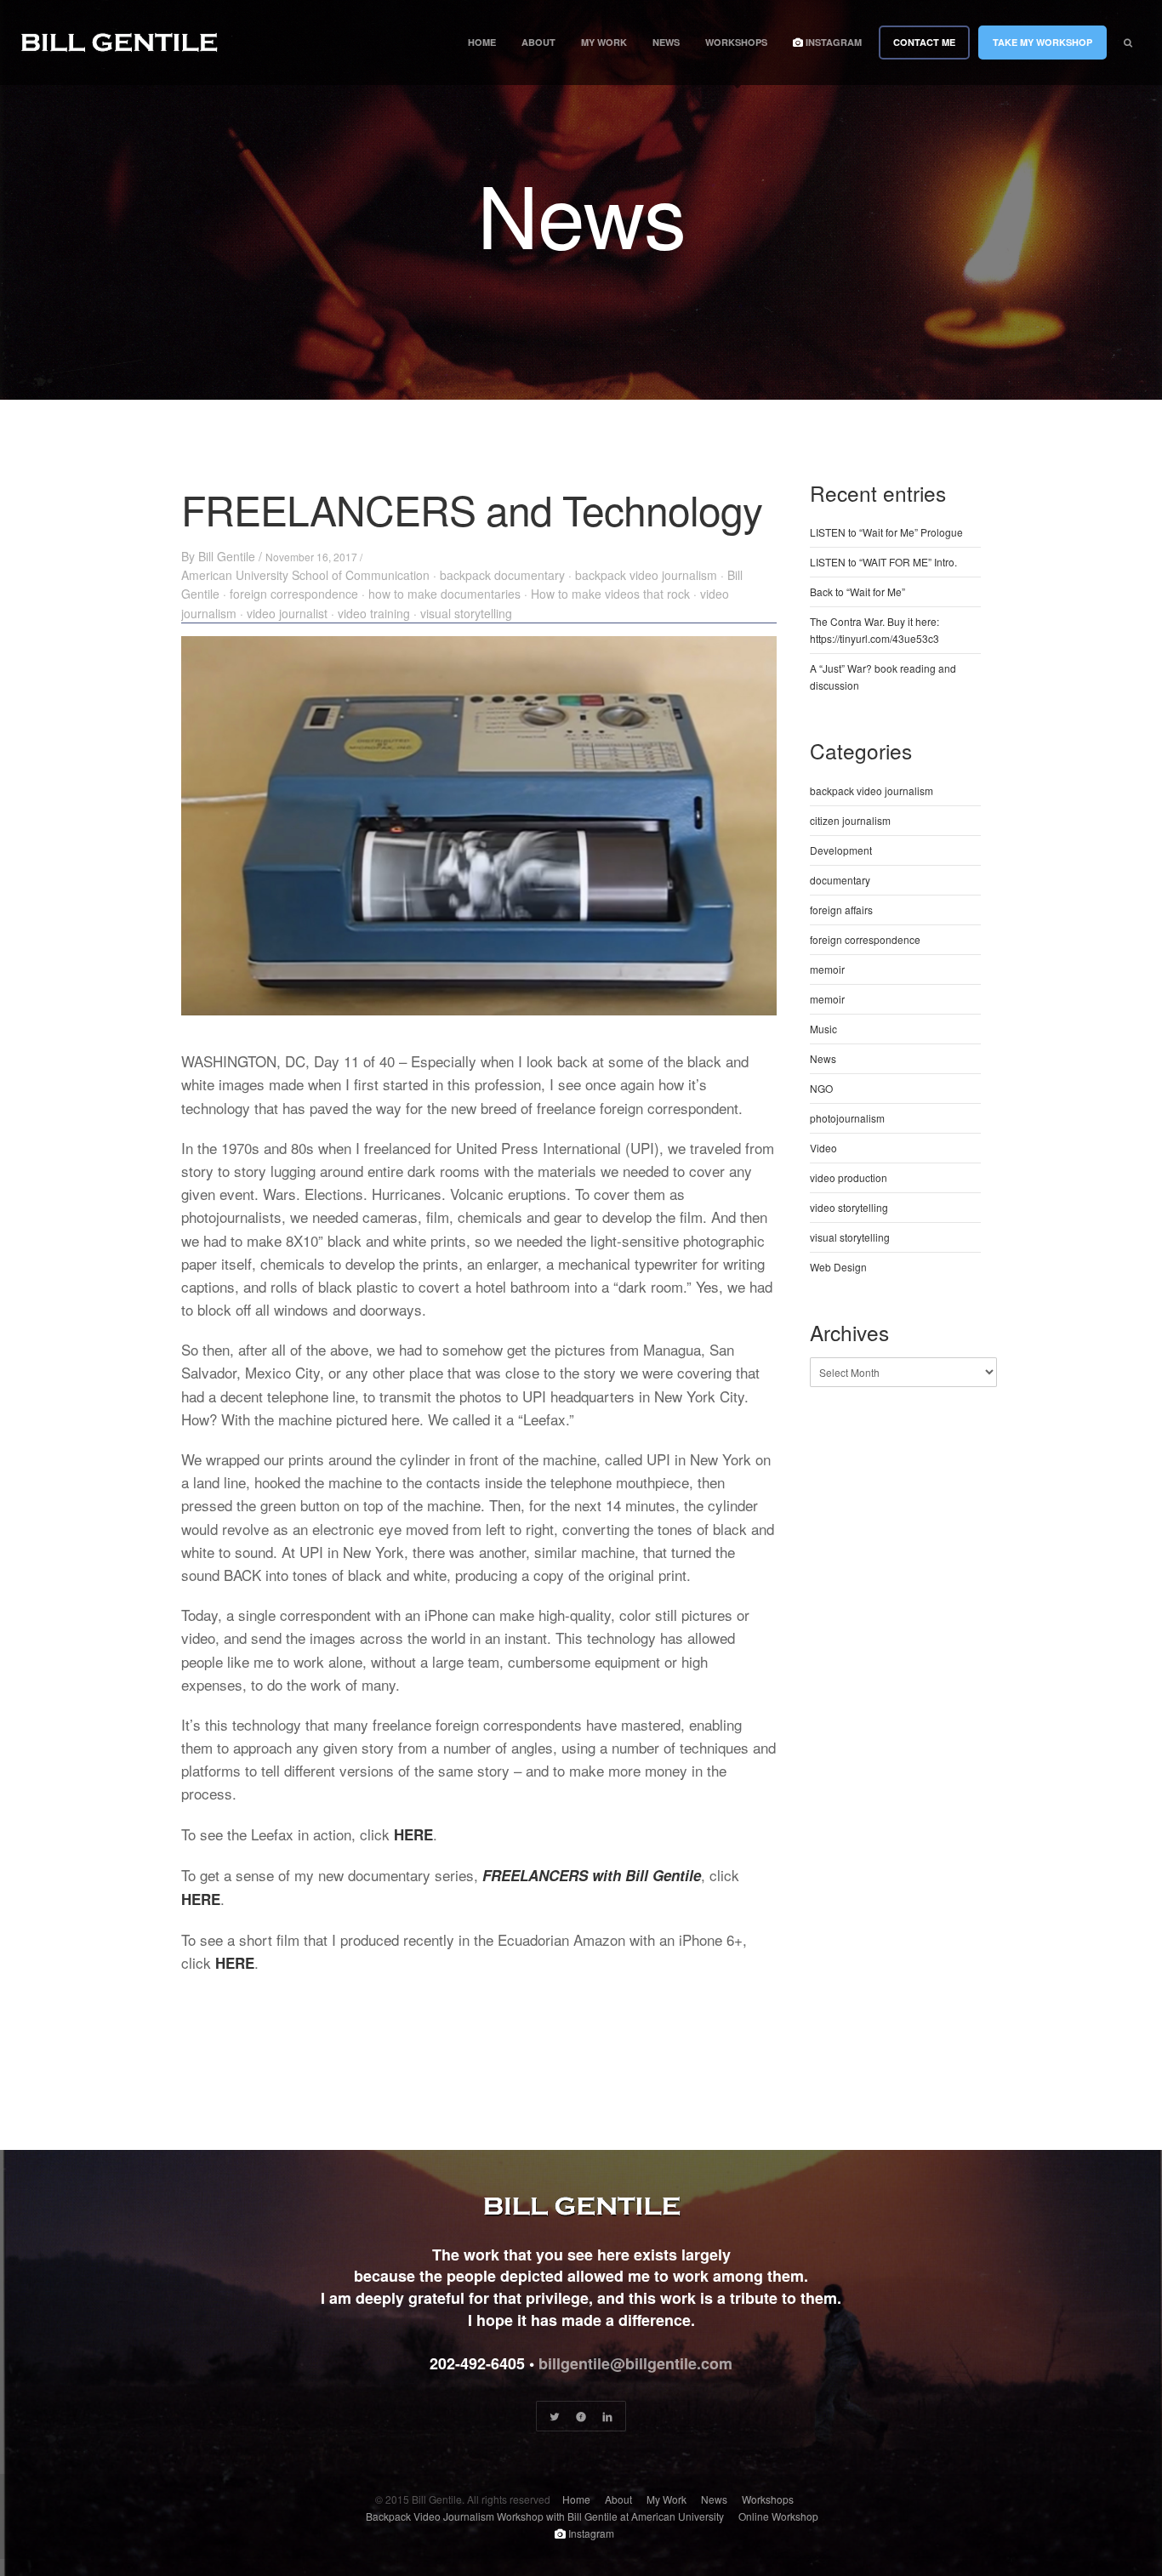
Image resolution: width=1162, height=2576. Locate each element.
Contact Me (924, 42)
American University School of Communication (305, 575)
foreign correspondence (294, 594)
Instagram (832, 42)
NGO (821, 1088)
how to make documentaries (444, 594)
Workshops (736, 42)
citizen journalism (850, 820)
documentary (840, 880)
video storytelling (849, 1207)
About (538, 42)
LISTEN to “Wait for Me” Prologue (886, 532)
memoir (827, 969)
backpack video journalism (646, 575)
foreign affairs (841, 910)
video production (849, 1177)
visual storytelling (466, 613)
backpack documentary (502, 575)
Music (823, 1029)
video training (374, 613)
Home (482, 42)
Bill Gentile (227, 556)
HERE (413, 1834)
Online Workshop (778, 2516)
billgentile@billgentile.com (635, 2363)
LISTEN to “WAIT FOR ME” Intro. (883, 562)
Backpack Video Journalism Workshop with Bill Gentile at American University (545, 2516)
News (666, 42)
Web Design (838, 1267)
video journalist (287, 613)
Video (823, 1148)
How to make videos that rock (610, 594)
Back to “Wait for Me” (857, 591)
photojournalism (847, 1118)
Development (841, 850)
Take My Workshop (1042, 42)
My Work (604, 42)
